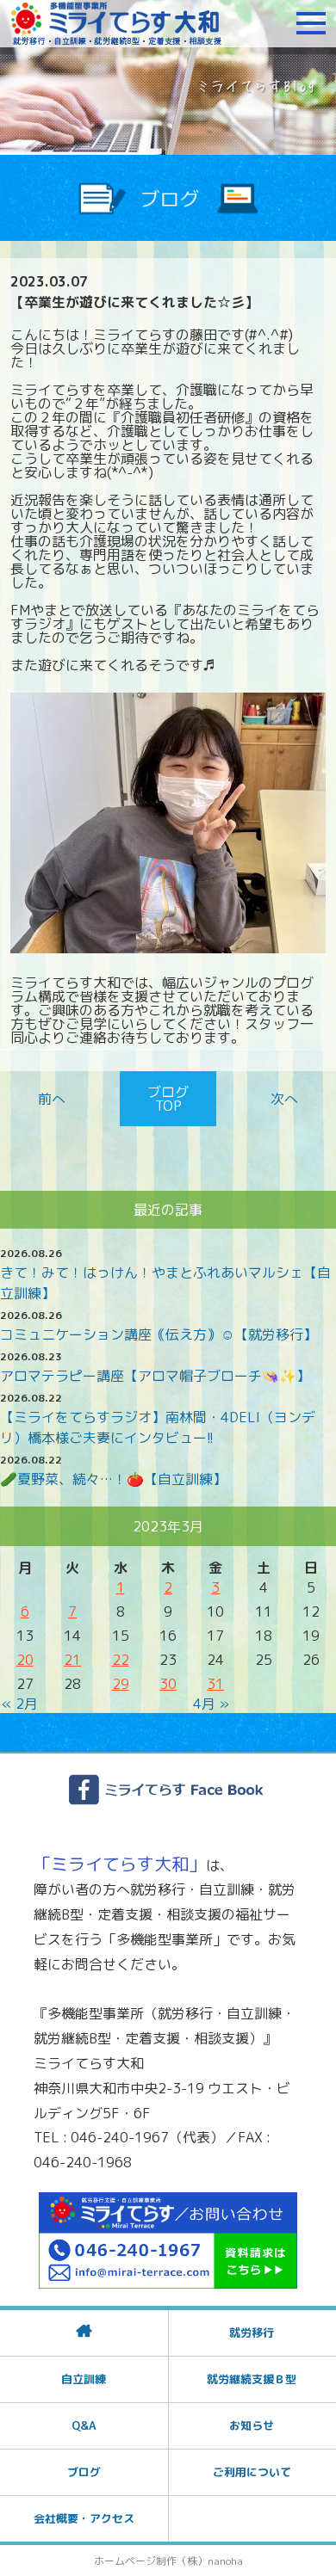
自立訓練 (84, 2379)
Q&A (84, 2425)
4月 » (211, 1704)
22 (121, 1660)
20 (25, 1660)
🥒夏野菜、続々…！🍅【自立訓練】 (113, 1479)
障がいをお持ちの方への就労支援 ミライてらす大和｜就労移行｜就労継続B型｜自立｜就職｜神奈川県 (116, 23)
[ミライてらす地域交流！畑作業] (55, 1099)
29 (121, 1684)
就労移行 (252, 2333)
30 (168, 1684)
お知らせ (252, 2425)
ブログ (84, 2472)
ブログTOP (168, 1099)
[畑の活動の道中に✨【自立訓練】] (281, 1099)
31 (215, 1684)
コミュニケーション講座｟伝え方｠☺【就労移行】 (159, 1334)
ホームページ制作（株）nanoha (168, 2561)
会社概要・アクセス (84, 2518)
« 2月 (20, 1704)
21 (72, 1660)
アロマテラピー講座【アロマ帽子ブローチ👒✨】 (155, 1376)
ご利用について (252, 2472)
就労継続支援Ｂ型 (252, 2379)
